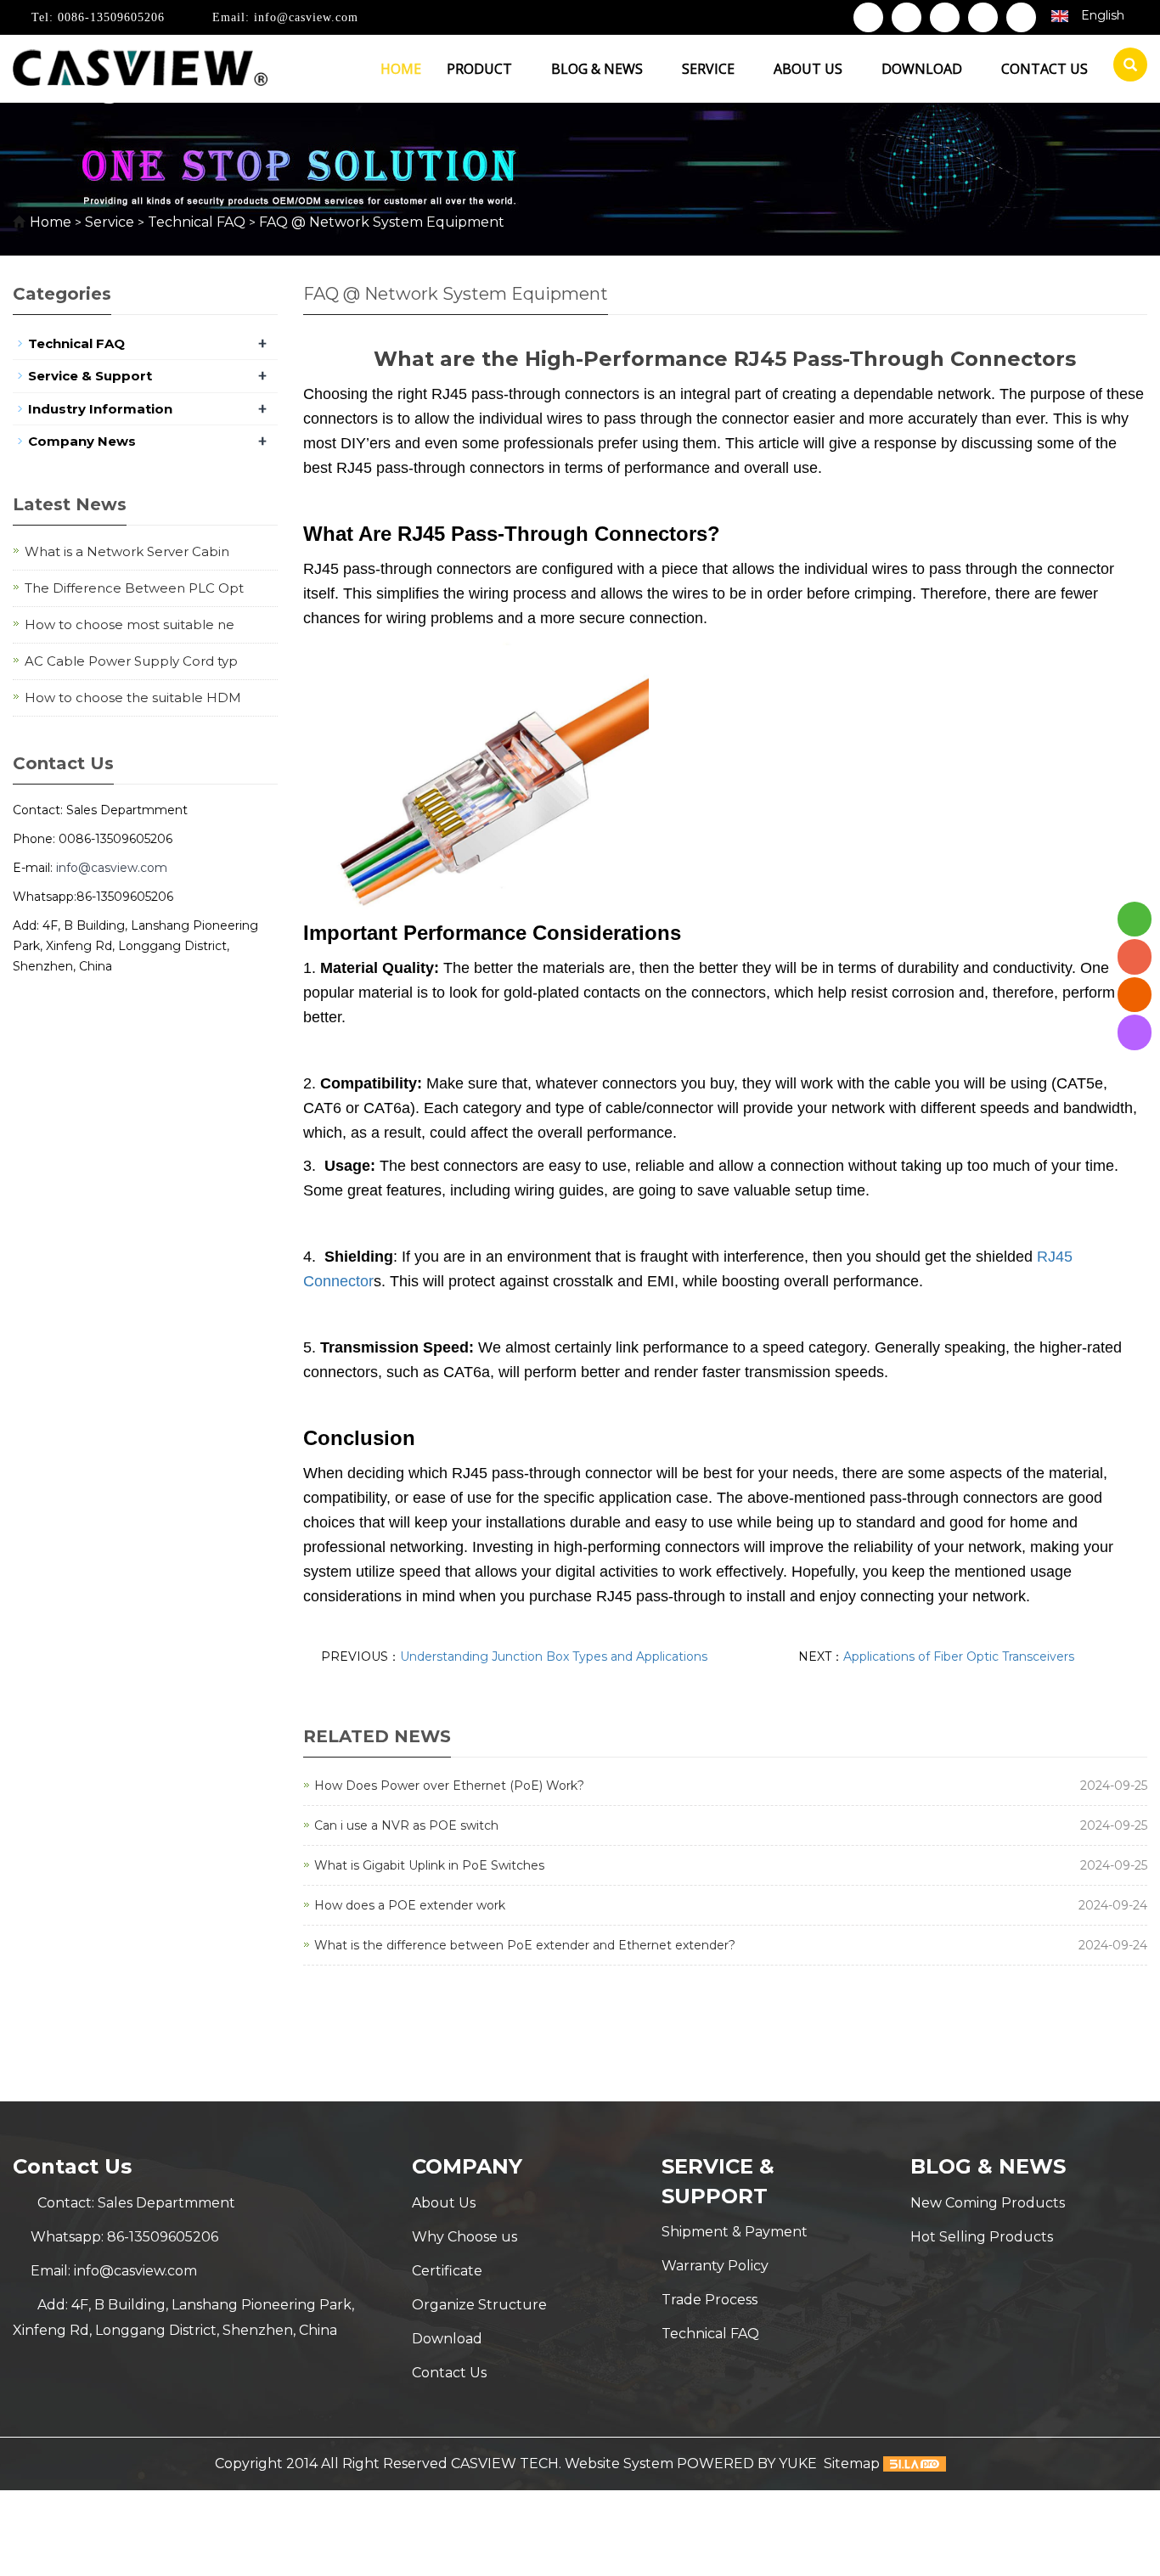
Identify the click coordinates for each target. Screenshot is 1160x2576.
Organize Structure (479, 2305)
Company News (82, 441)
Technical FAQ (197, 222)
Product (481, 69)
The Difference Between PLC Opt (134, 588)
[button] (521, 69)
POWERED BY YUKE (749, 2464)
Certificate (447, 2271)
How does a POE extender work (410, 1905)
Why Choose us (465, 2237)
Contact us (1045, 69)
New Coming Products (988, 2203)
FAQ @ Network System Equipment (380, 222)
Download (923, 69)
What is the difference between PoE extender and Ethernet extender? (525, 1945)
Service (710, 69)
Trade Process (710, 2300)
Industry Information (100, 409)
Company (467, 2166)
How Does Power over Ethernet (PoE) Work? (449, 1786)
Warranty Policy (715, 2266)
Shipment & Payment (735, 2232)
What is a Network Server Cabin (127, 551)
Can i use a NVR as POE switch (406, 1825)
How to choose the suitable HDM (133, 697)
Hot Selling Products (982, 2237)
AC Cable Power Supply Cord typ (131, 661)
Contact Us (449, 2373)
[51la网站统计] (915, 2464)
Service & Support (90, 376)
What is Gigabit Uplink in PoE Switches (429, 1865)
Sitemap (852, 2464)
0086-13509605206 (109, 17)
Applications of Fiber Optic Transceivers (959, 1656)
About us (810, 69)
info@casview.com (304, 17)
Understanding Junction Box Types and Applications (554, 1656)
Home (401, 69)
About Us (444, 2203)
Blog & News (599, 69)
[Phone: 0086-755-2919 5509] (1135, 956)
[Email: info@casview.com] (1135, 995)
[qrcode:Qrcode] (1135, 1032)
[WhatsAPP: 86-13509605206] (1135, 919)
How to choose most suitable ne (130, 624)
